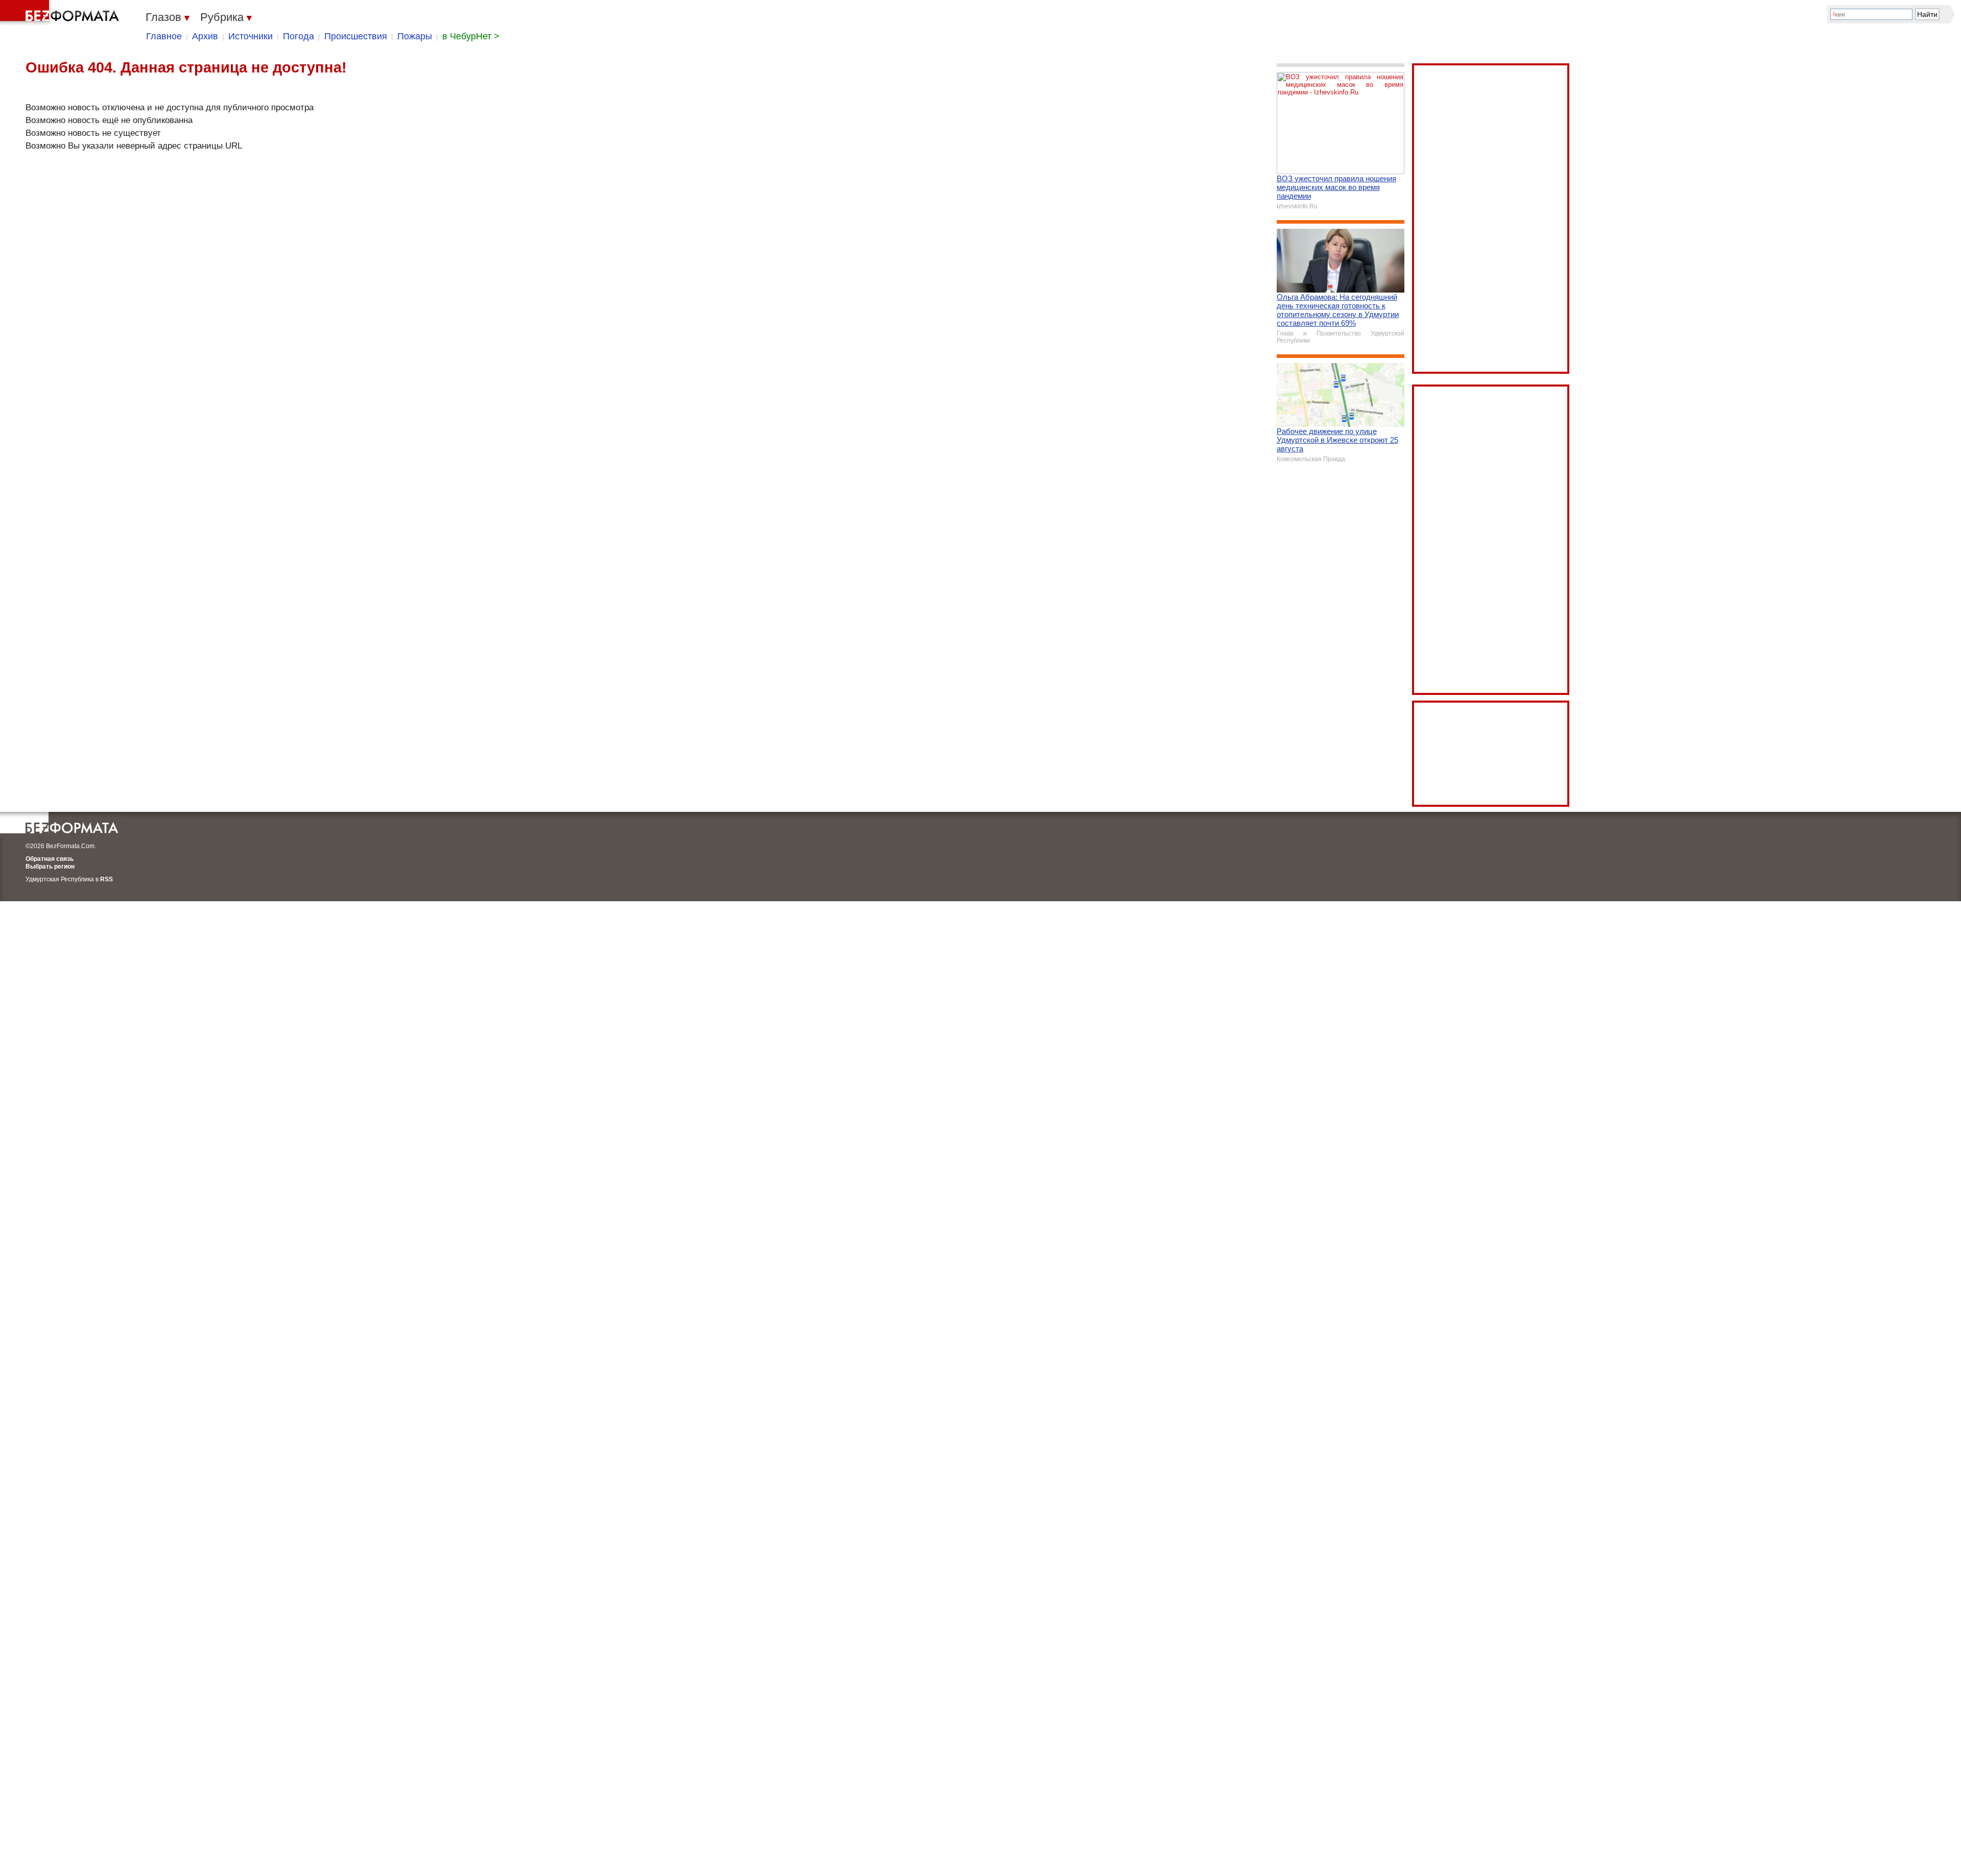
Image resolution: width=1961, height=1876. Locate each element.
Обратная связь (50, 859)
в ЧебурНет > (471, 36)
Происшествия (356, 36)
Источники (250, 36)
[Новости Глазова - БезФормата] (61, 13)
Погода (298, 36)
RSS (106, 879)
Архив (205, 36)
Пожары (415, 36)
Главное (164, 36)
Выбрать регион (50, 867)
